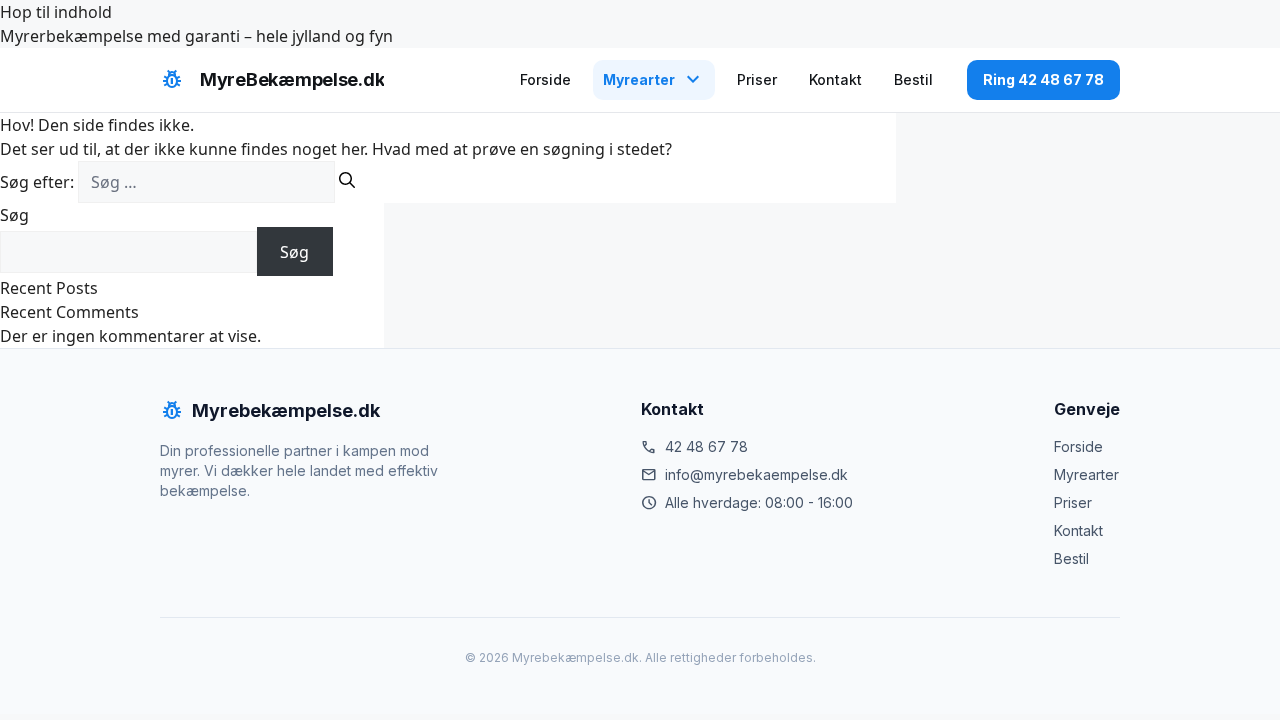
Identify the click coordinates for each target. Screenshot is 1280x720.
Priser (757, 79)
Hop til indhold (56, 12)
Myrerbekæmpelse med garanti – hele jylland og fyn (196, 36)
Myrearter (1086, 474)
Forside (545, 79)
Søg (14, 215)
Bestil (913, 79)
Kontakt (835, 79)
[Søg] (347, 180)
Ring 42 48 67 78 (1043, 79)
